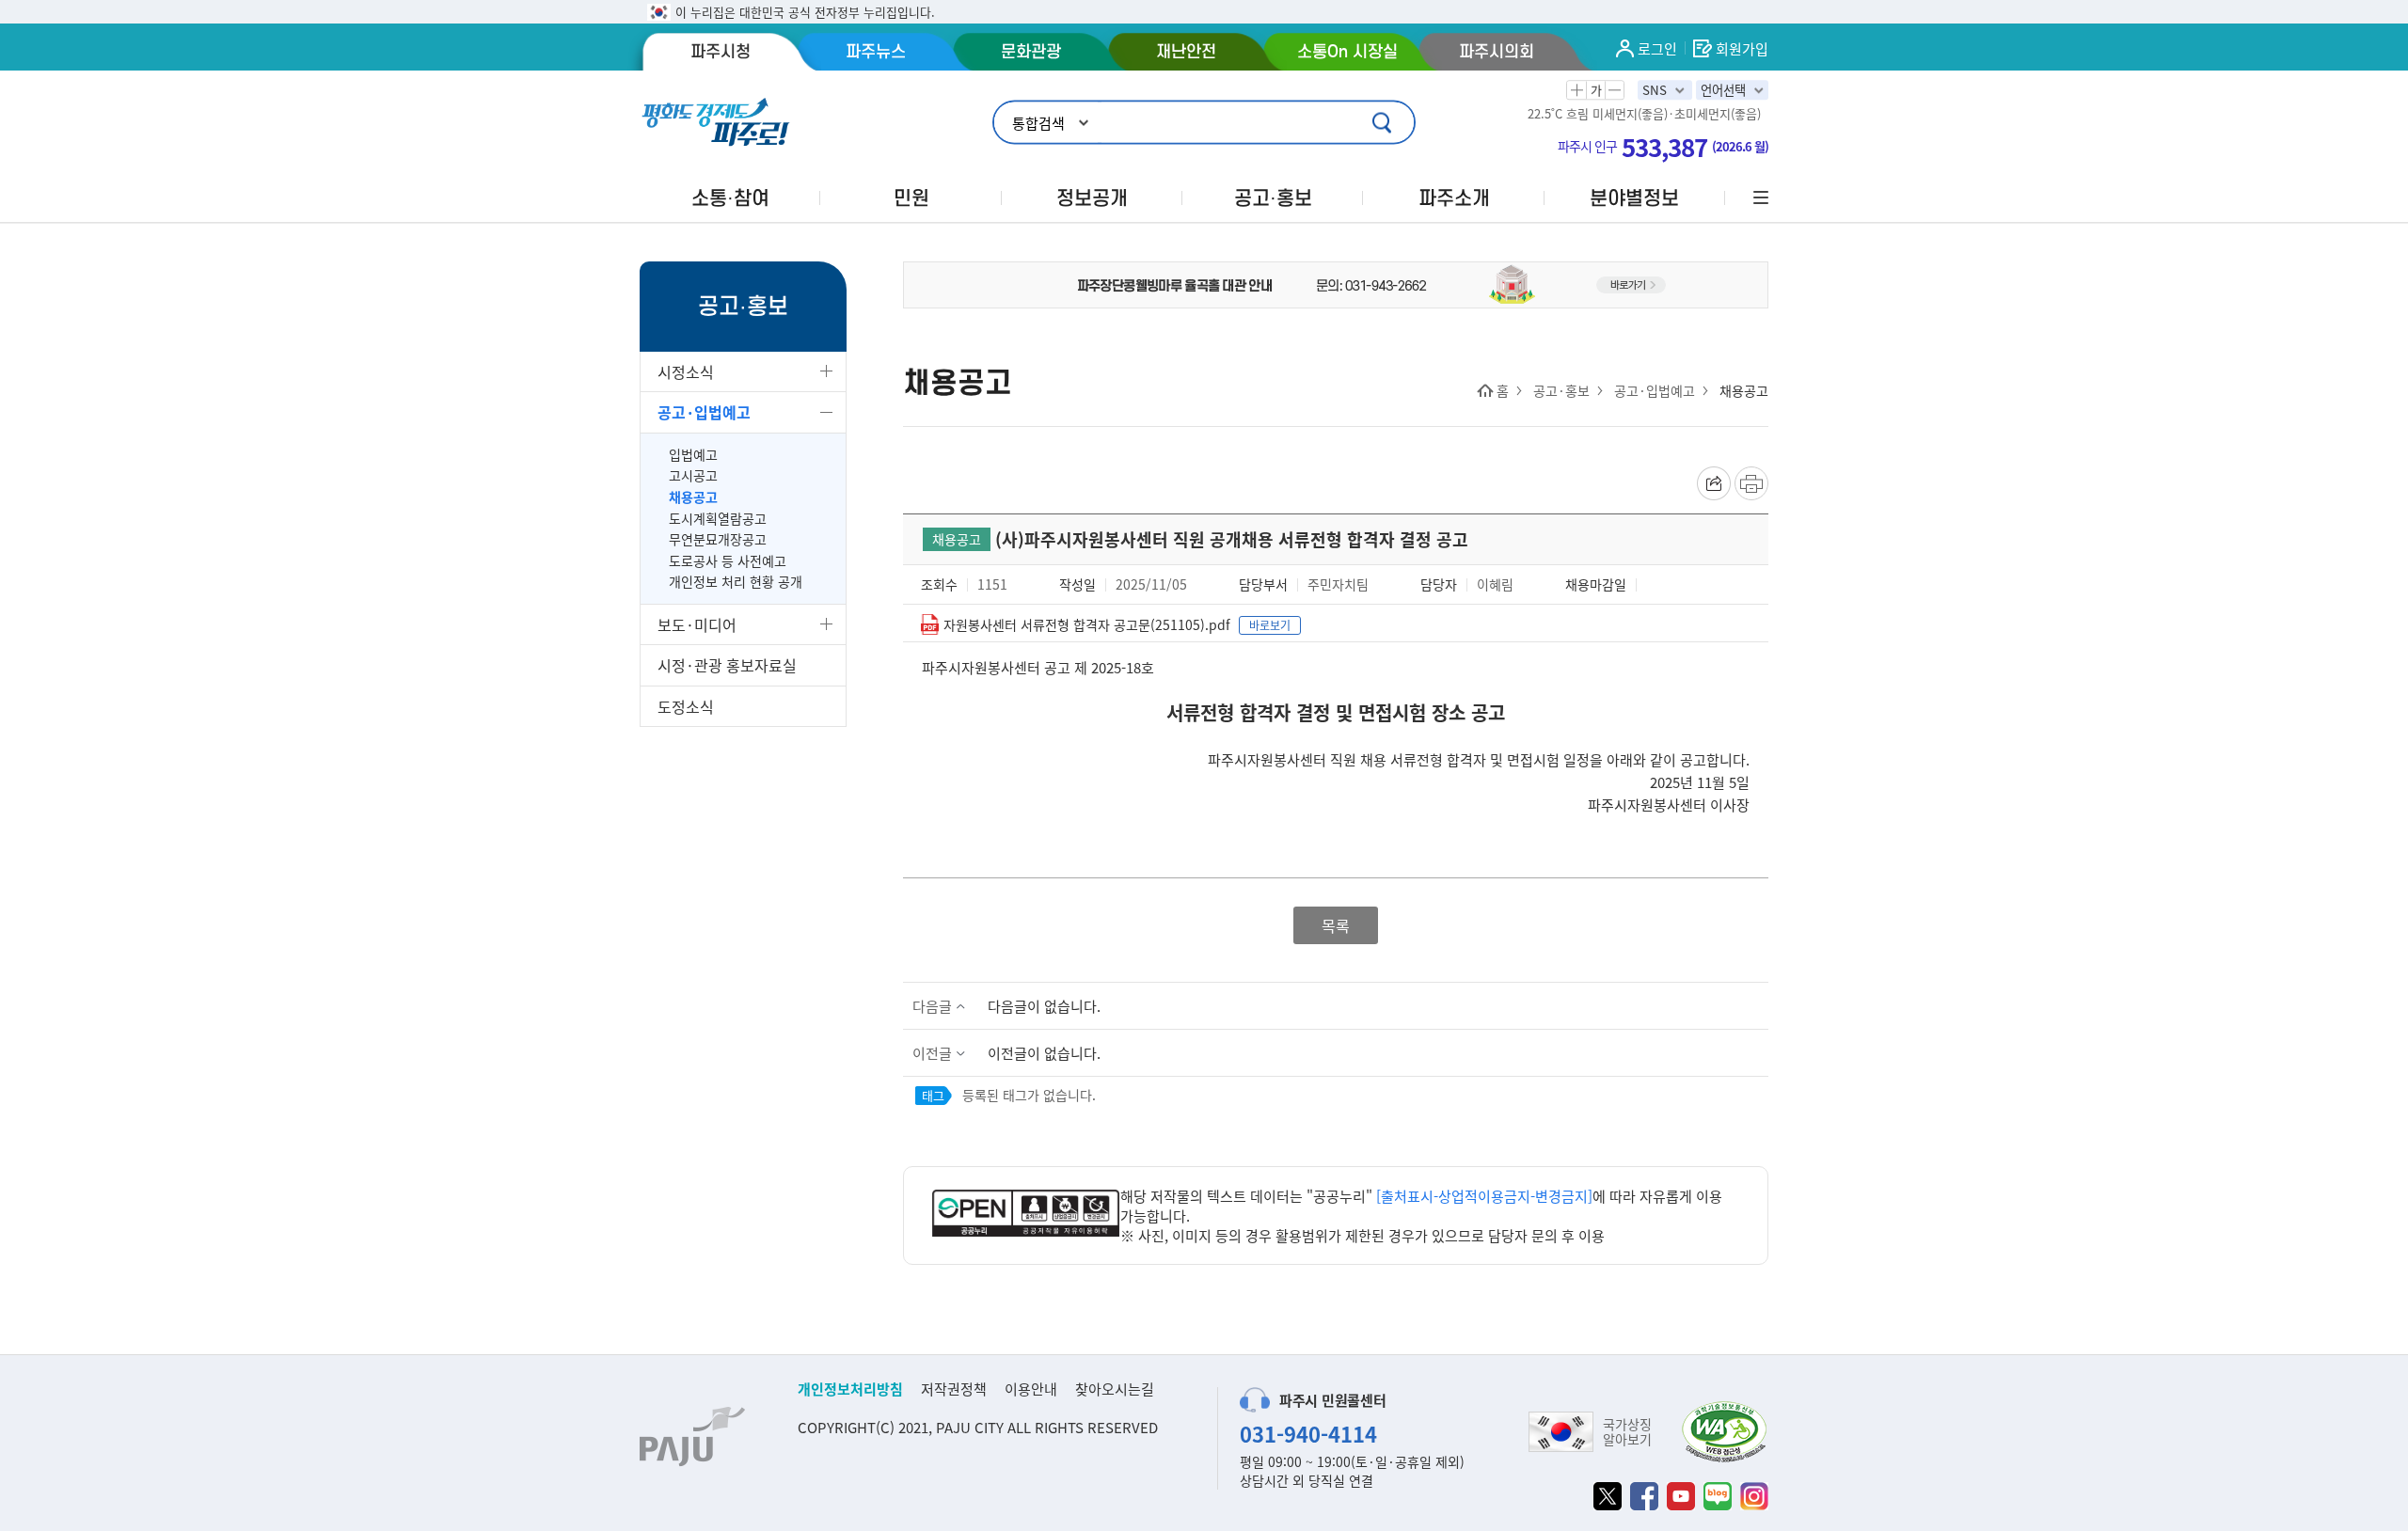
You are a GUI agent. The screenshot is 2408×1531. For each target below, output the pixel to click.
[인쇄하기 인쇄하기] (1751, 483)
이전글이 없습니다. (1044, 1053)
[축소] (1614, 90)
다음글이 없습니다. (1044, 1006)
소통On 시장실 (1347, 52)
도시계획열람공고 (718, 519)
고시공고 (693, 475)
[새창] (1608, 1496)
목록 (1336, 925)
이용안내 (1031, 1389)
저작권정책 (954, 1389)
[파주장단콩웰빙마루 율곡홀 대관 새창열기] (1336, 283)
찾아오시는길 (1115, 1389)
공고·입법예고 (704, 412)
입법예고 (693, 455)
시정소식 (686, 371)
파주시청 (721, 52)
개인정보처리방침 (850, 1389)
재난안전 (1186, 52)
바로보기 (1270, 625)
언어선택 (1723, 90)
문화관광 (1031, 52)
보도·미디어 (697, 624)
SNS (1655, 90)
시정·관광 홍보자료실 (727, 665)
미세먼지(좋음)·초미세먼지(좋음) (1677, 114)
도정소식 (686, 706)
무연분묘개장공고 (718, 539)
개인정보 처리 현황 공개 (736, 582)
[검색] (1384, 123)
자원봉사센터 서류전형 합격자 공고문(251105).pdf (1087, 624)
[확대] (1576, 90)
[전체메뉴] (1759, 198)
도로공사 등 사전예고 (728, 561)
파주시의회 (1497, 52)
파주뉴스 (876, 52)
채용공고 (693, 497)
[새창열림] (1026, 1215)
